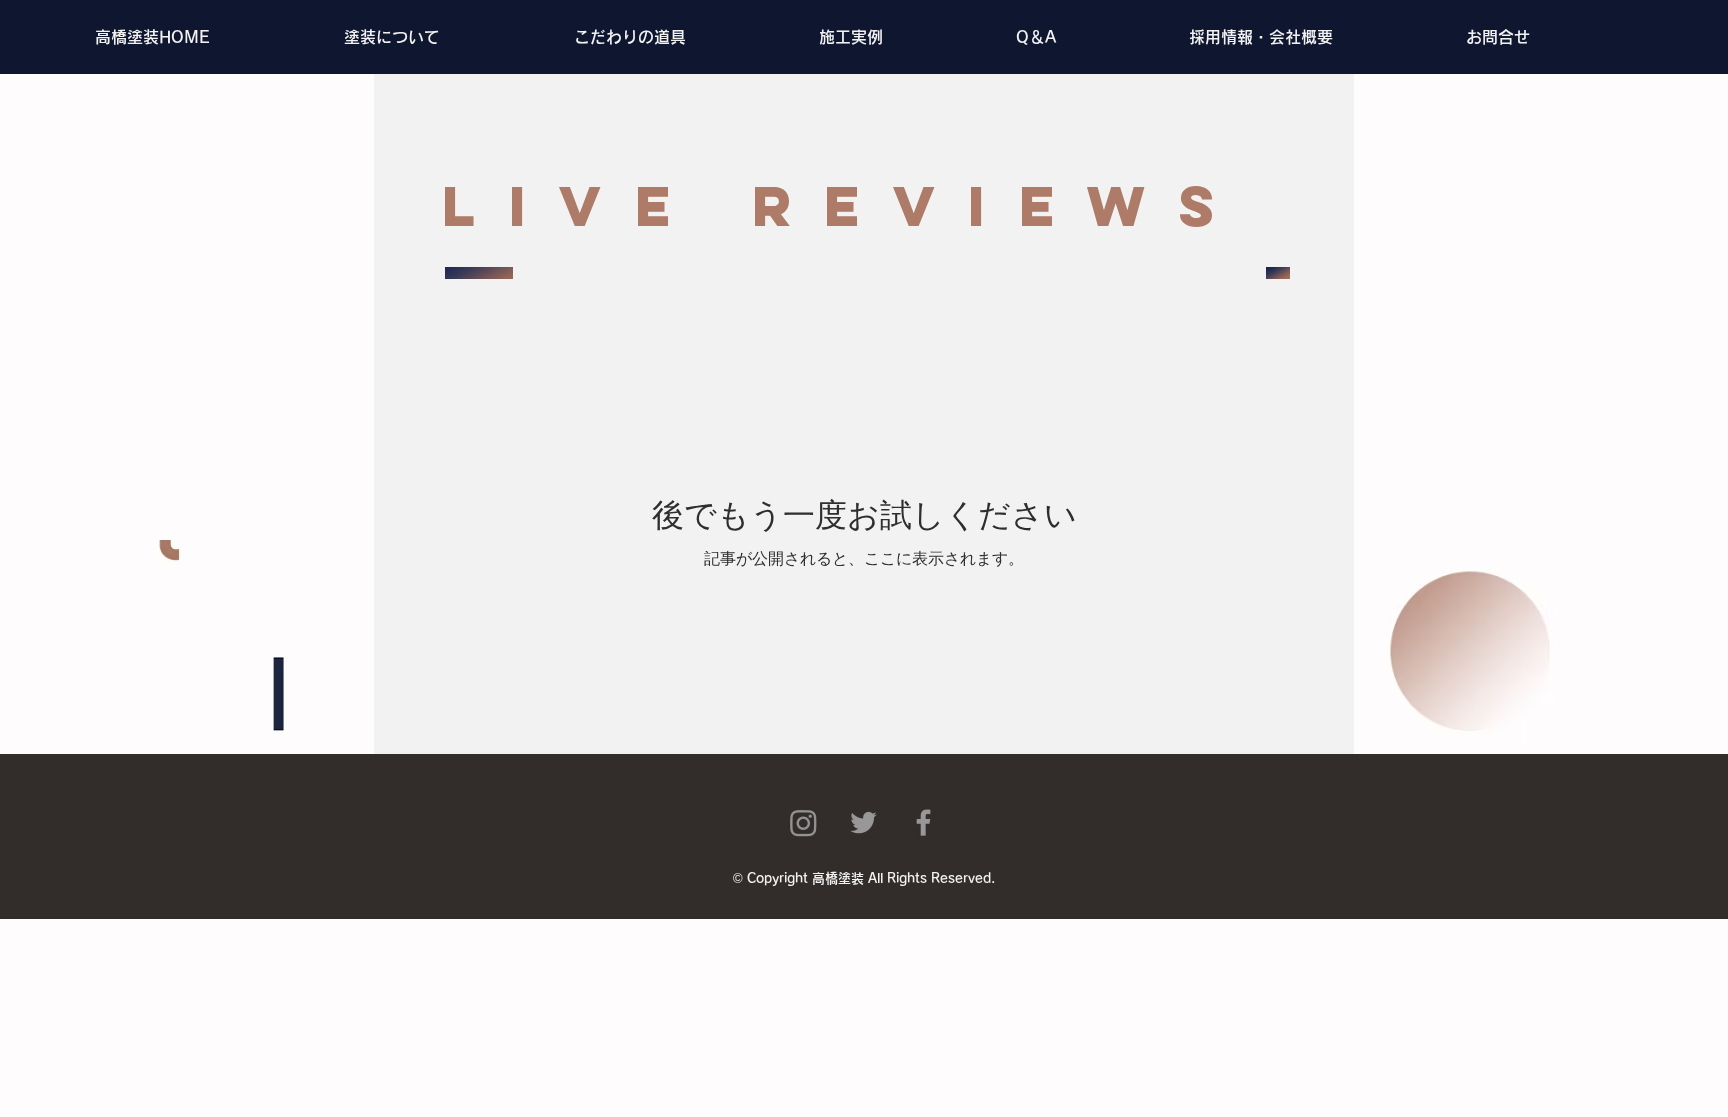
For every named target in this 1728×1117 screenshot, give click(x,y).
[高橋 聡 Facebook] (923, 822)
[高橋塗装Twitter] (863, 822)
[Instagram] (803, 822)
